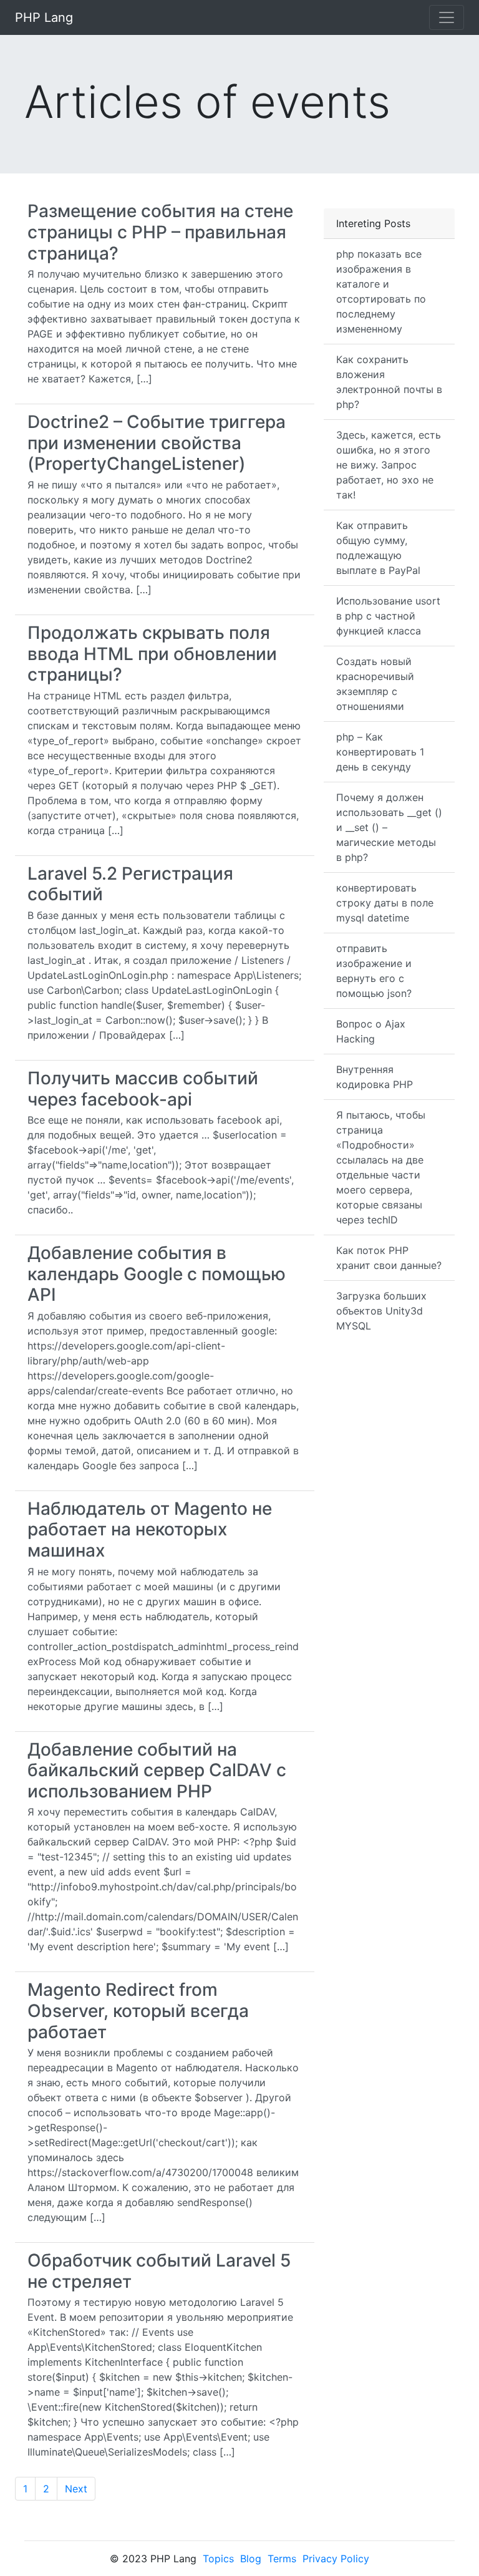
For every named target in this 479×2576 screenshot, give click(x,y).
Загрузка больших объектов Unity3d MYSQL (381, 1311)
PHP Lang (44, 17)
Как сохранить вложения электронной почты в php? (389, 382)
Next (76, 2489)
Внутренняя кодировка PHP (375, 1077)
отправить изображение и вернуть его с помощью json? (374, 971)
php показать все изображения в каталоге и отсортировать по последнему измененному (381, 291)
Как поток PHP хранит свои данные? (389, 1258)
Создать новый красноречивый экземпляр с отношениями (375, 684)
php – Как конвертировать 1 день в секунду (380, 752)
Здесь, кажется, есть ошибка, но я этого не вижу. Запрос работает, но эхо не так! (389, 465)
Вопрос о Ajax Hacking (371, 1031)
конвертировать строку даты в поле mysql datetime (385, 903)
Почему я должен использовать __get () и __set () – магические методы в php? (389, 827)
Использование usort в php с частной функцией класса (388, 616)
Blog (251, 2559)
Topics (218, 2559)
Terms (282, 2559)
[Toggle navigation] (447, 17)
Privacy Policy (336, 2559)
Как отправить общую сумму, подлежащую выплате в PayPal (378, 548)
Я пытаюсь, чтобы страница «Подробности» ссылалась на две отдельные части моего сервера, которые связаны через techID (381, 1167)
